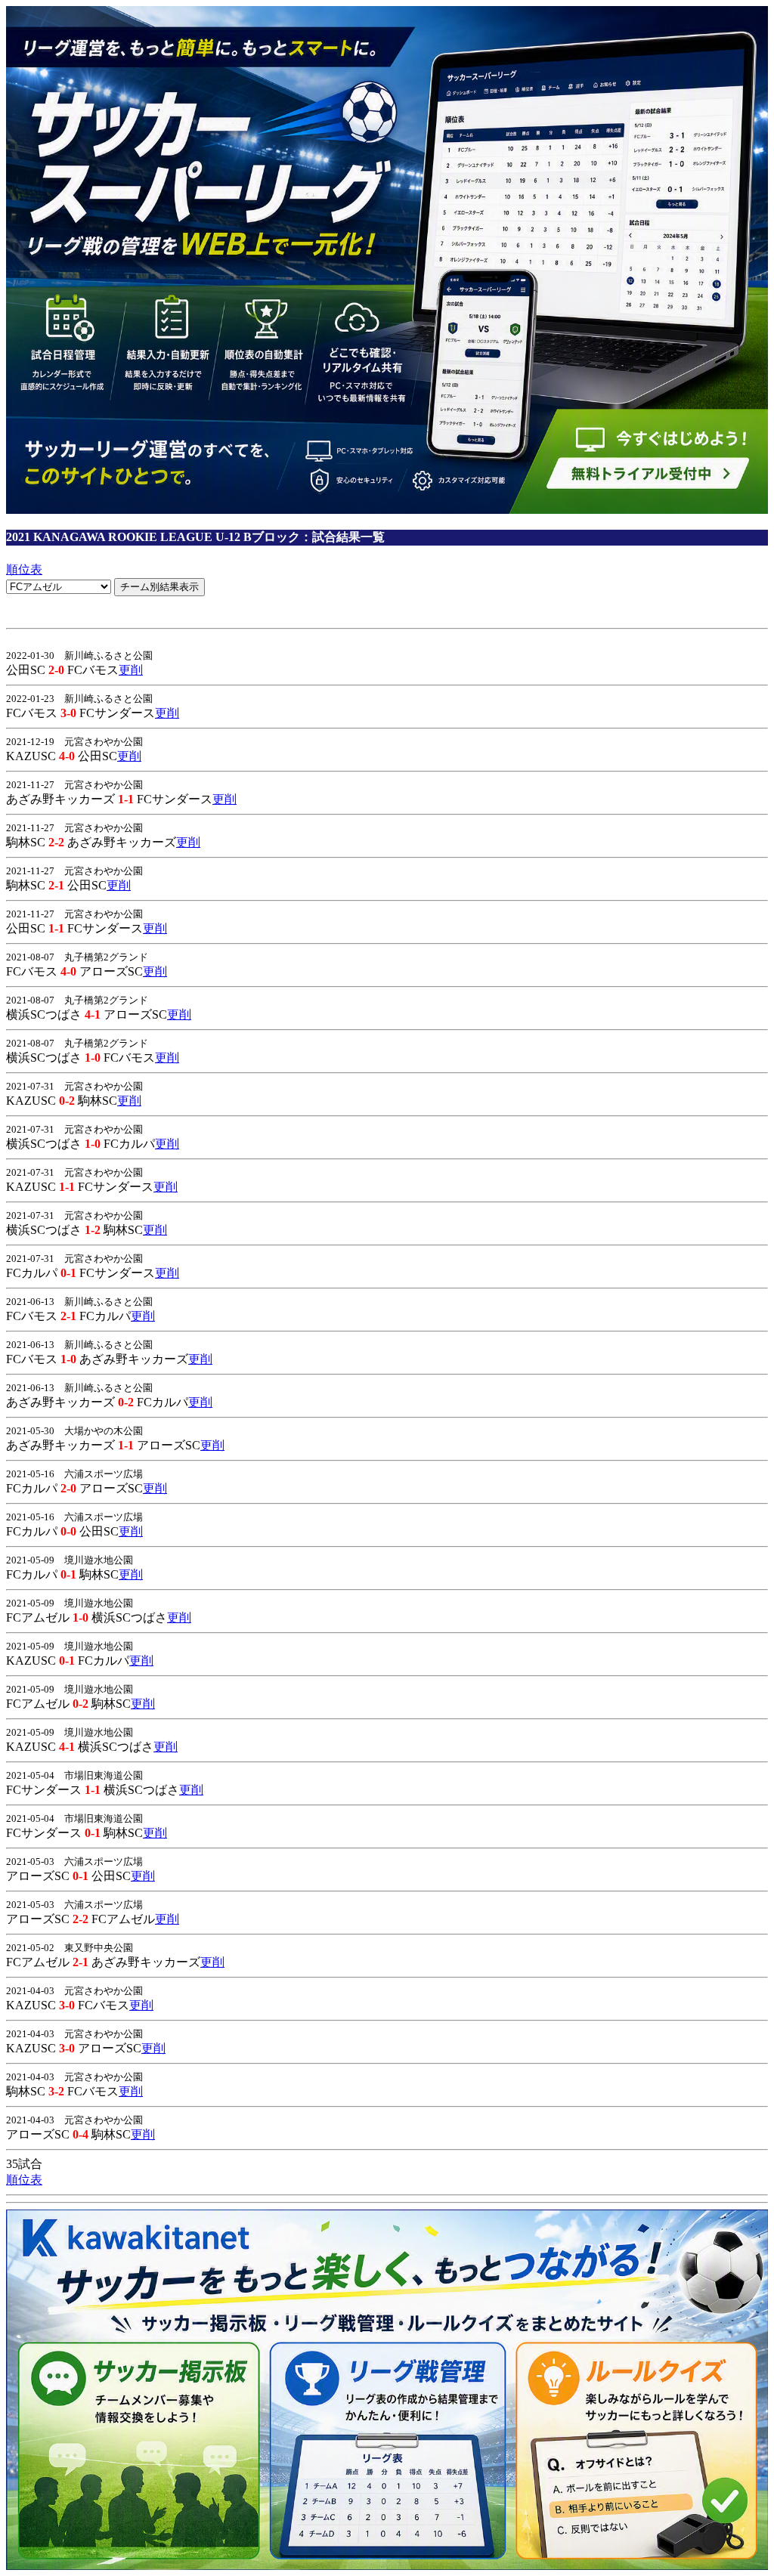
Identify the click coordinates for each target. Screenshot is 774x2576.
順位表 (24, 569)
